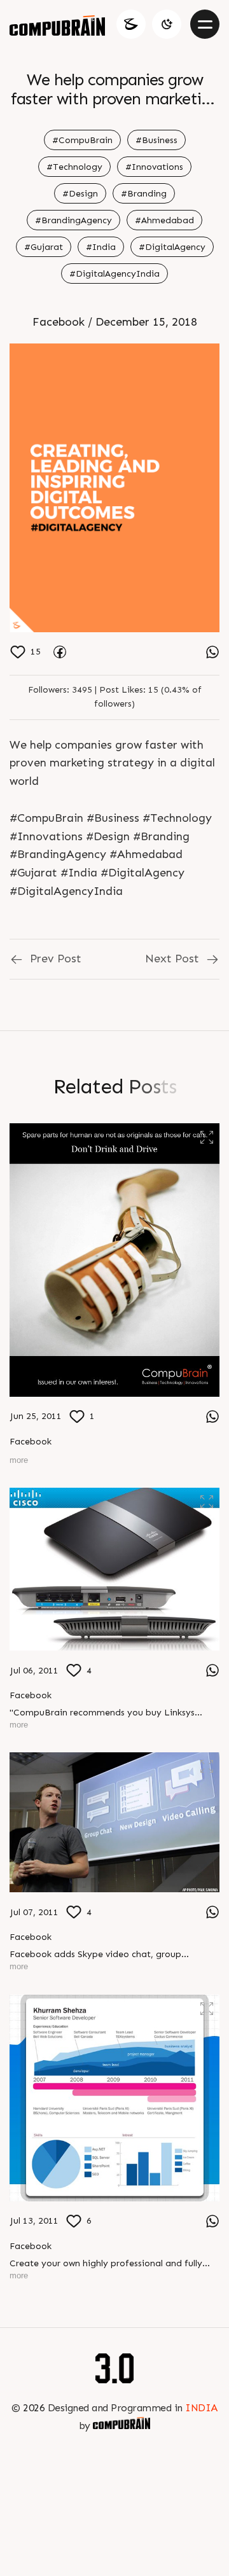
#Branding (144, 194)
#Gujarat (44, 247)
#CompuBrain (82, 140)
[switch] (167, 24)
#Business (156, 140)
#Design (80, 194)
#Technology (74, 167)
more (19, 1460)
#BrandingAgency (73, 220)
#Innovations (154, 167)
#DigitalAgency (172, 247)
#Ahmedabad (164, 220)
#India (101, 247)
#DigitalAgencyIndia (114, 274)
